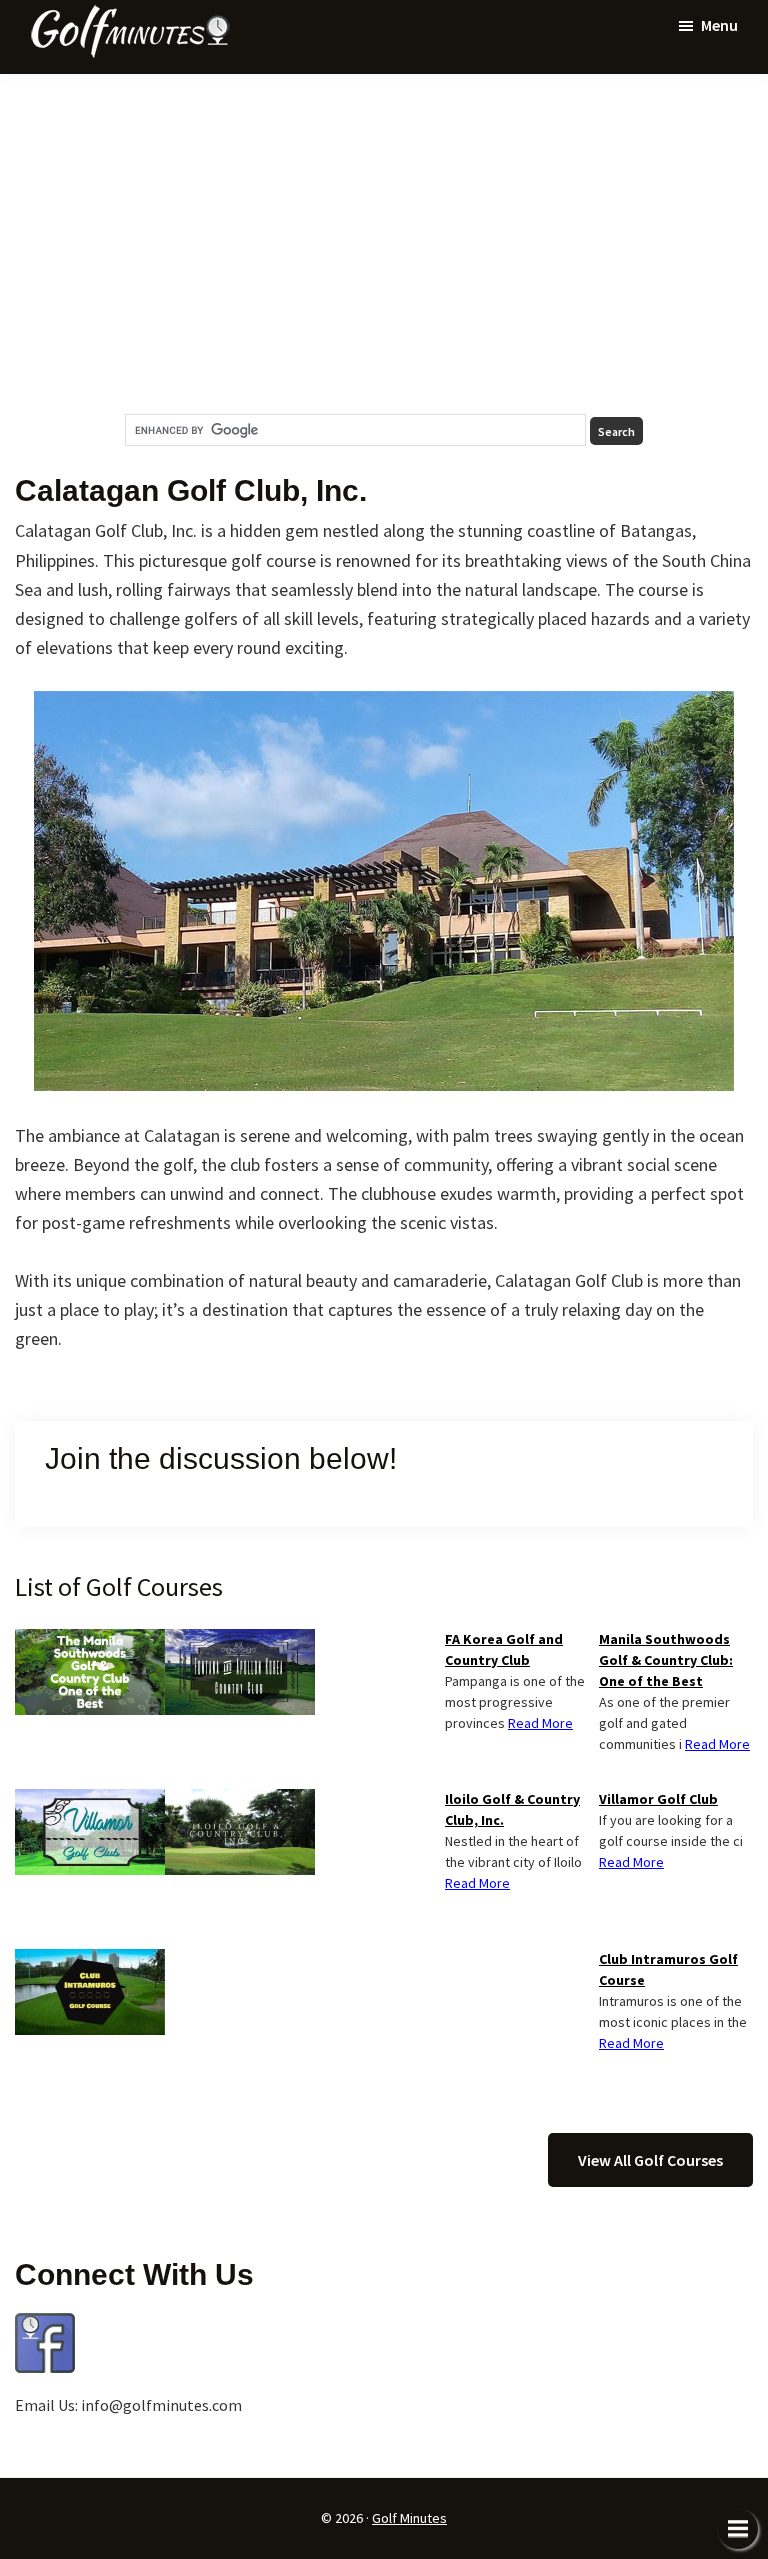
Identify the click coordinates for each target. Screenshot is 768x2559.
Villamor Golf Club (658, 1799)
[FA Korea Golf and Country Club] (240, 1641)
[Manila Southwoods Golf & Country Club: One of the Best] (90, 1641)
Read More (717, 1744)
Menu (719, 25)
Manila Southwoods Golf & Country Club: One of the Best (666, 1660)
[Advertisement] (384, 244)
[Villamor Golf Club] (90, 1801)
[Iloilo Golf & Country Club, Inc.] (240, 1801)
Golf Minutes (409, 2518)
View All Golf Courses (650, 2160)
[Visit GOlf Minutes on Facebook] (45, 2325)
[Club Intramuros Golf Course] (90, 1961)
